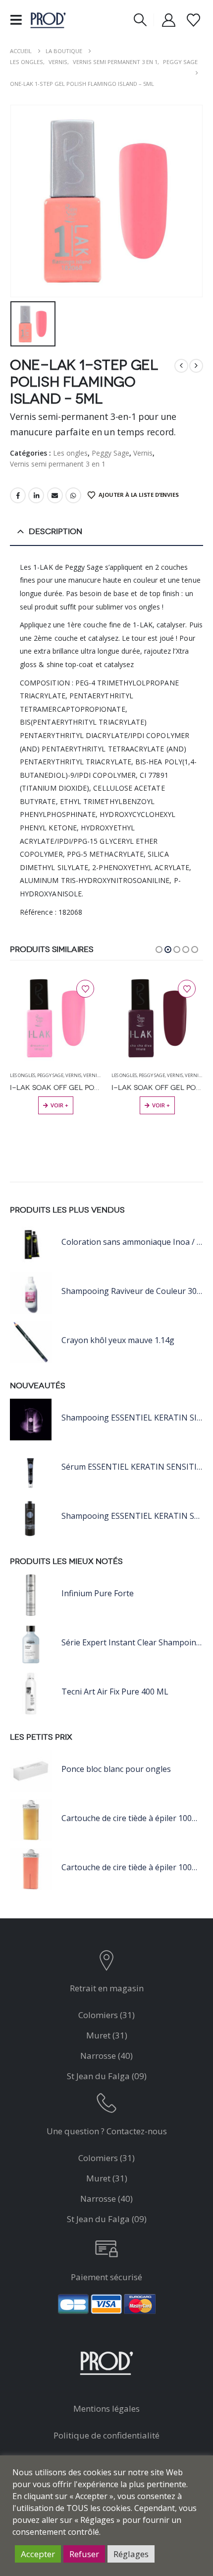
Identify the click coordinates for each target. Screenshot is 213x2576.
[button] (19, 20)
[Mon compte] (169, 20)
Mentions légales (106, 2408)
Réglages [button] (131, 2554)
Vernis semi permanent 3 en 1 (58, 464)
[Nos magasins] (107, 1963)
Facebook (18, 495)
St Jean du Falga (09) (107, 2076)
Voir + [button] (59, 1105)
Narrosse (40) (106, 2056)
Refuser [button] (84, 2554)
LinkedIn (36, 495)
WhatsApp (73, 495)
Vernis (143, 453)
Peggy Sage (110, 453)
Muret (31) (107, 2035)
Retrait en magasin (107, 1988)
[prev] (181, 366)
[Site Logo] (48, 20)
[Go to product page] (56, 1018)
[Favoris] (193, 20)
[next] (196, 366)
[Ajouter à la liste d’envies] (85, 989)
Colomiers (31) (106, 2015)
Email (55, 495)
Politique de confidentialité (106, 2435)
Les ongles (70, 453)
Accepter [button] (38, 2554)
